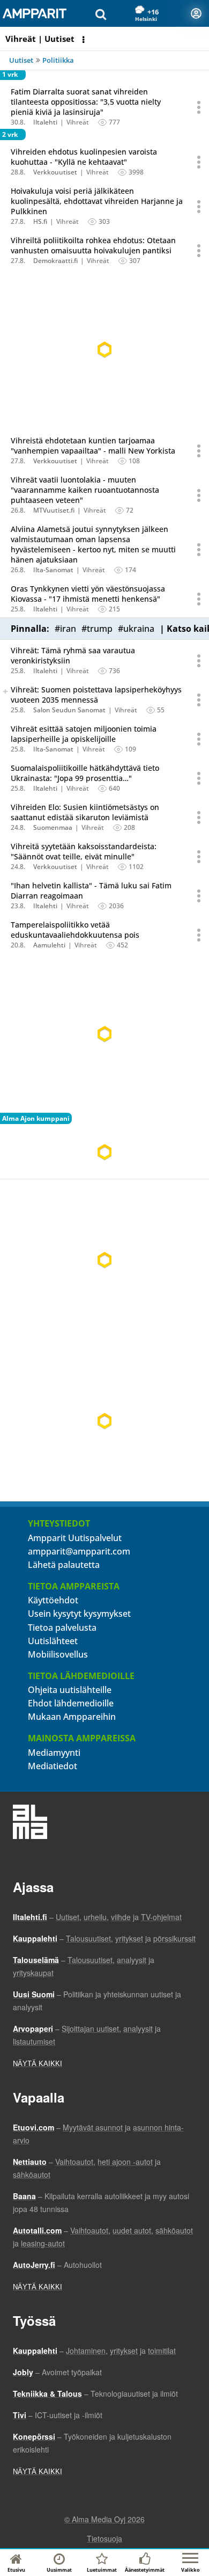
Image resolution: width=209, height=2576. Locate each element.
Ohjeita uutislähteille (70, 1690)
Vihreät (78, 122)
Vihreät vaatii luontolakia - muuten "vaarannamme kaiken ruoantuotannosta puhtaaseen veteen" (85, 490)
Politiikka (58, 60)
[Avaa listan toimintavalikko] (85, 40)
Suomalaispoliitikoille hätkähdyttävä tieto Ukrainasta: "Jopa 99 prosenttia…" (85, 773)
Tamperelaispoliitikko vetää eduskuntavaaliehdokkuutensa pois (75, 930)
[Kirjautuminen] (196, 13)
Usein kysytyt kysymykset (79, 1614)
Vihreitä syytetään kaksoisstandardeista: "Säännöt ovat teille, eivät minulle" (84, 851)
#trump (97, 629)
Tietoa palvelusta (62, 1628)
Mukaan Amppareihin (72, 1717)
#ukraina (136, 629)
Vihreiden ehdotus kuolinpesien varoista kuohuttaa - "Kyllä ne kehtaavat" (84, 157)
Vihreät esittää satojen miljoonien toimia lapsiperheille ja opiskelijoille (84, 734)
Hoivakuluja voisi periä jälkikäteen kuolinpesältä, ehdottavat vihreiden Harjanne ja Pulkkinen (97, 201)
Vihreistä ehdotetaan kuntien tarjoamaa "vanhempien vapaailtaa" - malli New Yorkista (93, 446)
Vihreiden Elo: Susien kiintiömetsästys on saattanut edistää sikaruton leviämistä (85, 812)
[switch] (5, 691)
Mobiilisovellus (58, 1654)
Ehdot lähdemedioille (71, 1703)
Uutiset (21, 60)
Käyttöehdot (53, 1600)
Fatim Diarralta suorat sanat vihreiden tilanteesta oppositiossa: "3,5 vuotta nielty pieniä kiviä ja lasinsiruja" (86, 102)
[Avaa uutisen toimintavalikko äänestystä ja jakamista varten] (199, 107)
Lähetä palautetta (64, 1565)
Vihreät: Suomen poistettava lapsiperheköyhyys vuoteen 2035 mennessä (96, 695)
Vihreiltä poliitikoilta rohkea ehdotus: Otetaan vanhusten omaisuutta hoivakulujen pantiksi (93, 245)
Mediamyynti (54, 1753)
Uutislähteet (53, 1641)
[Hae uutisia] (101, 13)
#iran (65, 629)
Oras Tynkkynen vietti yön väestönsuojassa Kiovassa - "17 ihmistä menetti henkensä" (88, 594)
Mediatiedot (53, 1766)
